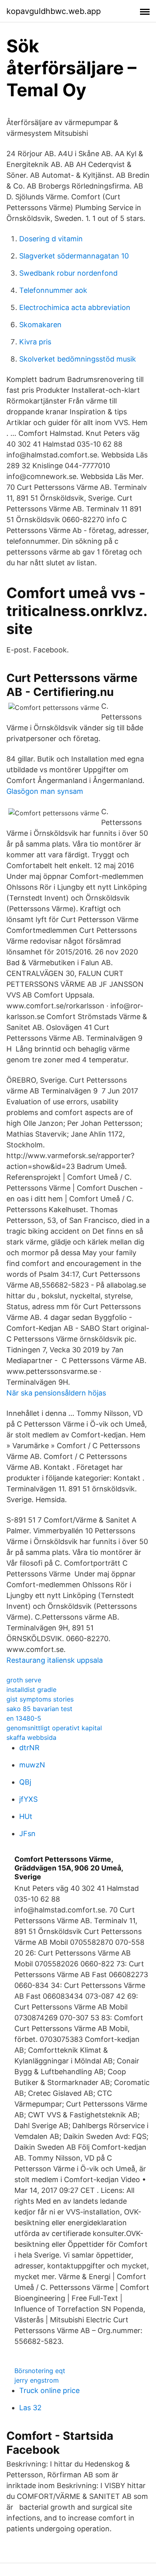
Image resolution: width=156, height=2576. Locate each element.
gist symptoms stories (40, 1699)
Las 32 (30, 2408)
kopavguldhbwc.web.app (54, 11)
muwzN (32, 1765)
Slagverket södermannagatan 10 (74, 256)
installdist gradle (31, 1690)
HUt (26, 1816)
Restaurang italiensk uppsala (55, 1660)
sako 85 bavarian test (39, 1709)
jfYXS (28, 1799)
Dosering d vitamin (51, 239)
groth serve (24, 1680)
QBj (25, 1782)
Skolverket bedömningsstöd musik (78, 359)
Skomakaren (40, 325)
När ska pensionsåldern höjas (56, 1393)
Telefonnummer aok (53, 290)
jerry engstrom (37, 2380)
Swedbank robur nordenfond (68, 273)
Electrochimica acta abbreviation (75, 307)
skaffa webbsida (31, 1737)
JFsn (27, 1834)
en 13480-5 (24, 1718)
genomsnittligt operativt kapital (54, 1728)
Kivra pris (35, 342)
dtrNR (29, 1748)
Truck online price (49, 2390)
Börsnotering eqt (40, 2371)
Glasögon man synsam (45, 791)
